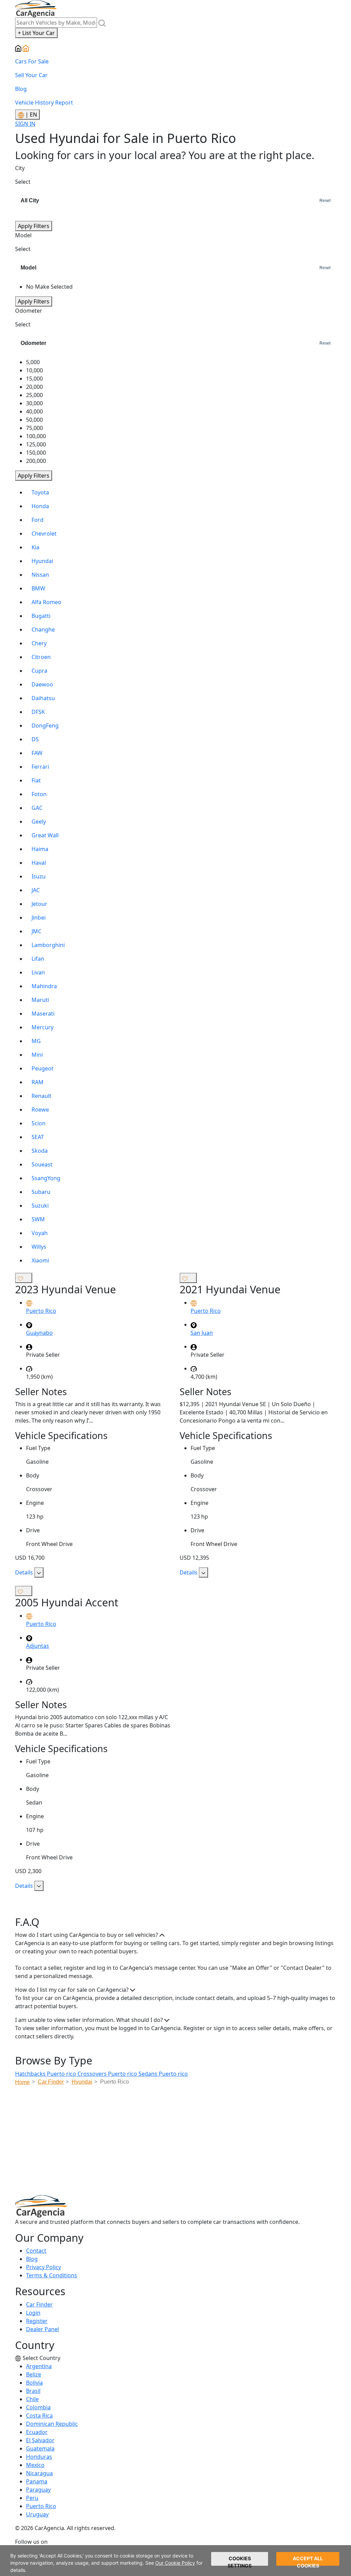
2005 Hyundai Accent (67, 1602)
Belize (34, 2374)
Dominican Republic (52, 2424)
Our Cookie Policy (175, 2563)
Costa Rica (39, 2416)
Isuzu (39, 876)
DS (35, 739)
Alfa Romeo (46, 602)
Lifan (38, 959)
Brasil (33, 2391)
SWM (38, 1219)
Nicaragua (39, 2473)
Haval (39, 863)
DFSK (38, 712)
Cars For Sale (32, 61)
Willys (39, 1247)
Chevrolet (44, 534)
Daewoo (42, 684)
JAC (36, 890)
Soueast (42, 1164)
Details (25, 1572)
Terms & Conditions (52, 2275)
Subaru (41, 1192)
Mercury (43, 1027)
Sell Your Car (31, 75)
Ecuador (37, 2432)
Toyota (40, 492)
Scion (39, 1123)
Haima (40, 849)
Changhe (43, 630)
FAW (37, 753)
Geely (39, 822)
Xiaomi (40, 1260)
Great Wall (45, 835)
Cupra (39, 671)
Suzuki (40, 1206)
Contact (36, 2251)
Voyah (40, 1233)
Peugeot (43, 1068)
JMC (37, 931)
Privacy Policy (44, 2267)
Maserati (43, 1014)
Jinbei (39, 918)
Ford (38, 520)
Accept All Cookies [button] (308, 2561)
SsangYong (46, 1178)
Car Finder (39, 2304)
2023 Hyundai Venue (65, 1289)
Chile (32, 2399)
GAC (37, 808)
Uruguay (37, 2514)
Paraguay (38, 2490)
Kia (35, 547)
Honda (40, 506)
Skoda (40, 1151)
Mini (37, 1055)
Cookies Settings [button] (240, 2561)
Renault (41, 1096)
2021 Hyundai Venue (230, 1289)
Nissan (40, 575)
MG (36, 1041)
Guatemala (40, 2448)
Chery (39, 643)
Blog (21, 89)
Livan (38, 972)
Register (37, 2321)
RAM (38, 1082)
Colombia (38, 2407)
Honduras (39, 2457)
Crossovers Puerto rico (108, 2074)
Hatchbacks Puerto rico (46, 2074)
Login (33, 2313)
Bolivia (34, 2383)
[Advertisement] (183, 2142)
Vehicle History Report (44, 103)
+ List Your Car (36, 33)
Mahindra (44, 986)
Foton (39, 794)
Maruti (40, 1000)
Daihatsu (43, 698)
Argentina (39, 2366)
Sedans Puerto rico (163, 2074)
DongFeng (45, 726)
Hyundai (42, 561)
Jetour (39, 904)
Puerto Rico (41, 2506)
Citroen (41, 657)
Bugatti (41, 616)
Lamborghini (48, 945)
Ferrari (40, 767)
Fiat (36, 780)
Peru (32, 2498)
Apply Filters (34, 226)
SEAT (38, 1137)
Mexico (35, 2465)
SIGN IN (25, 124)
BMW (38, 588)
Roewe (40, 1110)
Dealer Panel (43, 2329)
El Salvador (40, 2440)
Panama (37, 2481)
